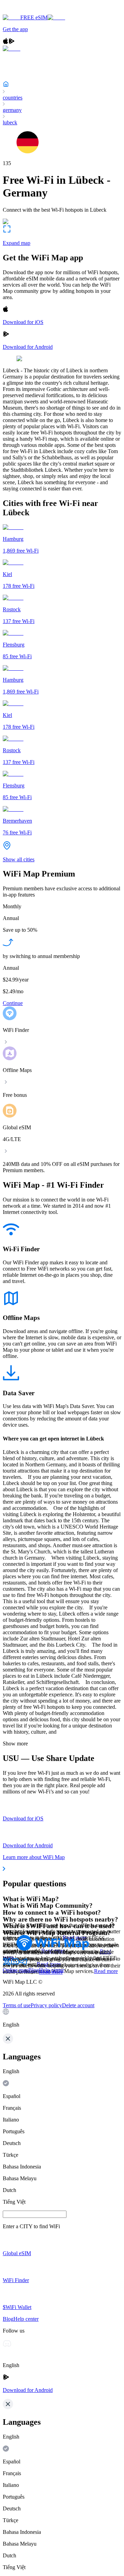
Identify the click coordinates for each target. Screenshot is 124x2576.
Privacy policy (46, 2005)
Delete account (78, 2005)
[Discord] (15, 1964)
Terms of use (17, 2005)
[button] (62, 2018)
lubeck (10, 122)
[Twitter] (7, 1964)
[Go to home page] (27, 11)
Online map (15, 1970)
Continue (13, 1003)
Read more (106, 1971)
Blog (34, 1970)
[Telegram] (23, 1964)
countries (13, 98)
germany (12, 110)
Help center (51, 1970)
